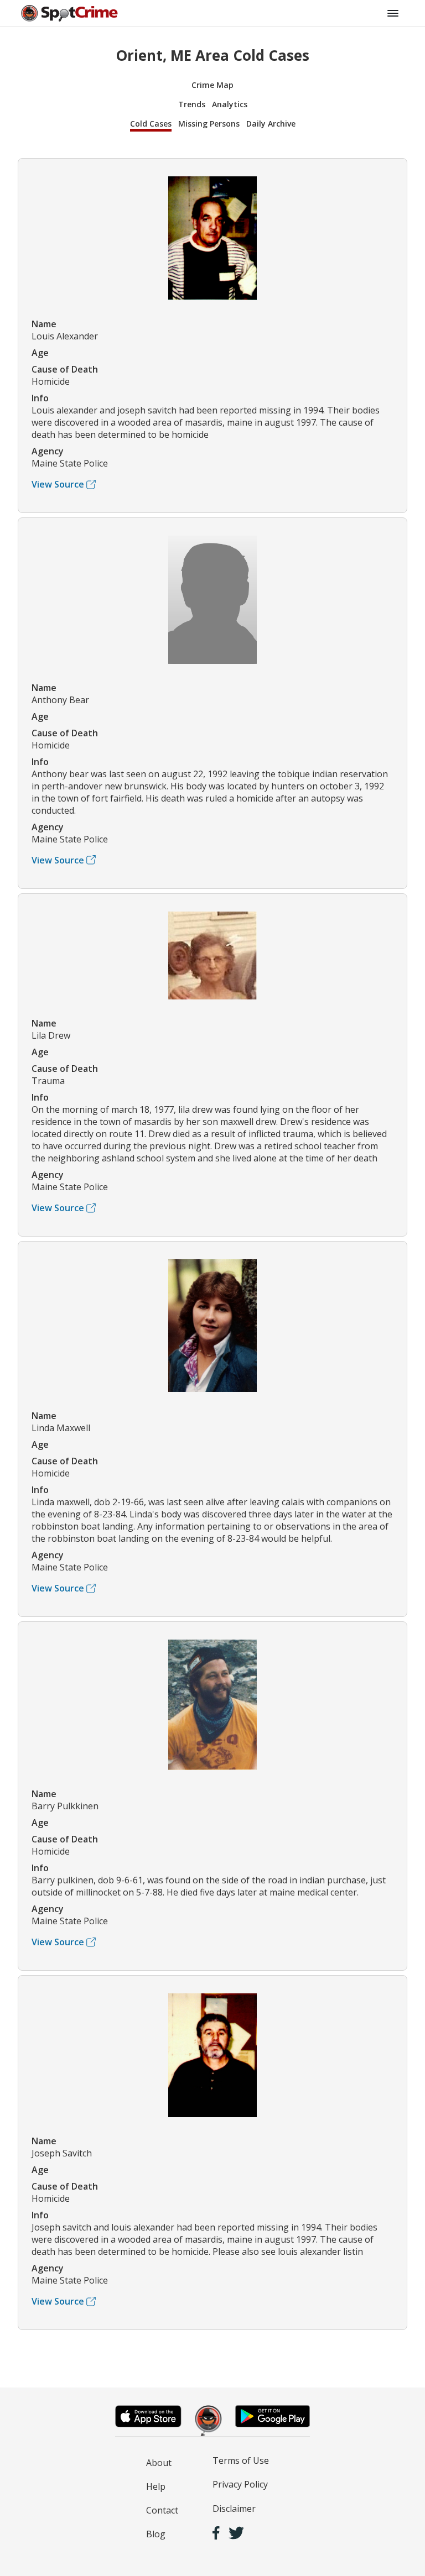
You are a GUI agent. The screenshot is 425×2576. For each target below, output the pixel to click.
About (159, 2463)
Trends (192, 104)
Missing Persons (209, 124)
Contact (162, 2510)
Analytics (230, 104)
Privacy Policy (240, 2484)
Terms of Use (241, 2460)
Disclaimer (234, 2509)
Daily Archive (271, 124)
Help (156, 2486)
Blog (156, 2534)
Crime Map (212, 85)
